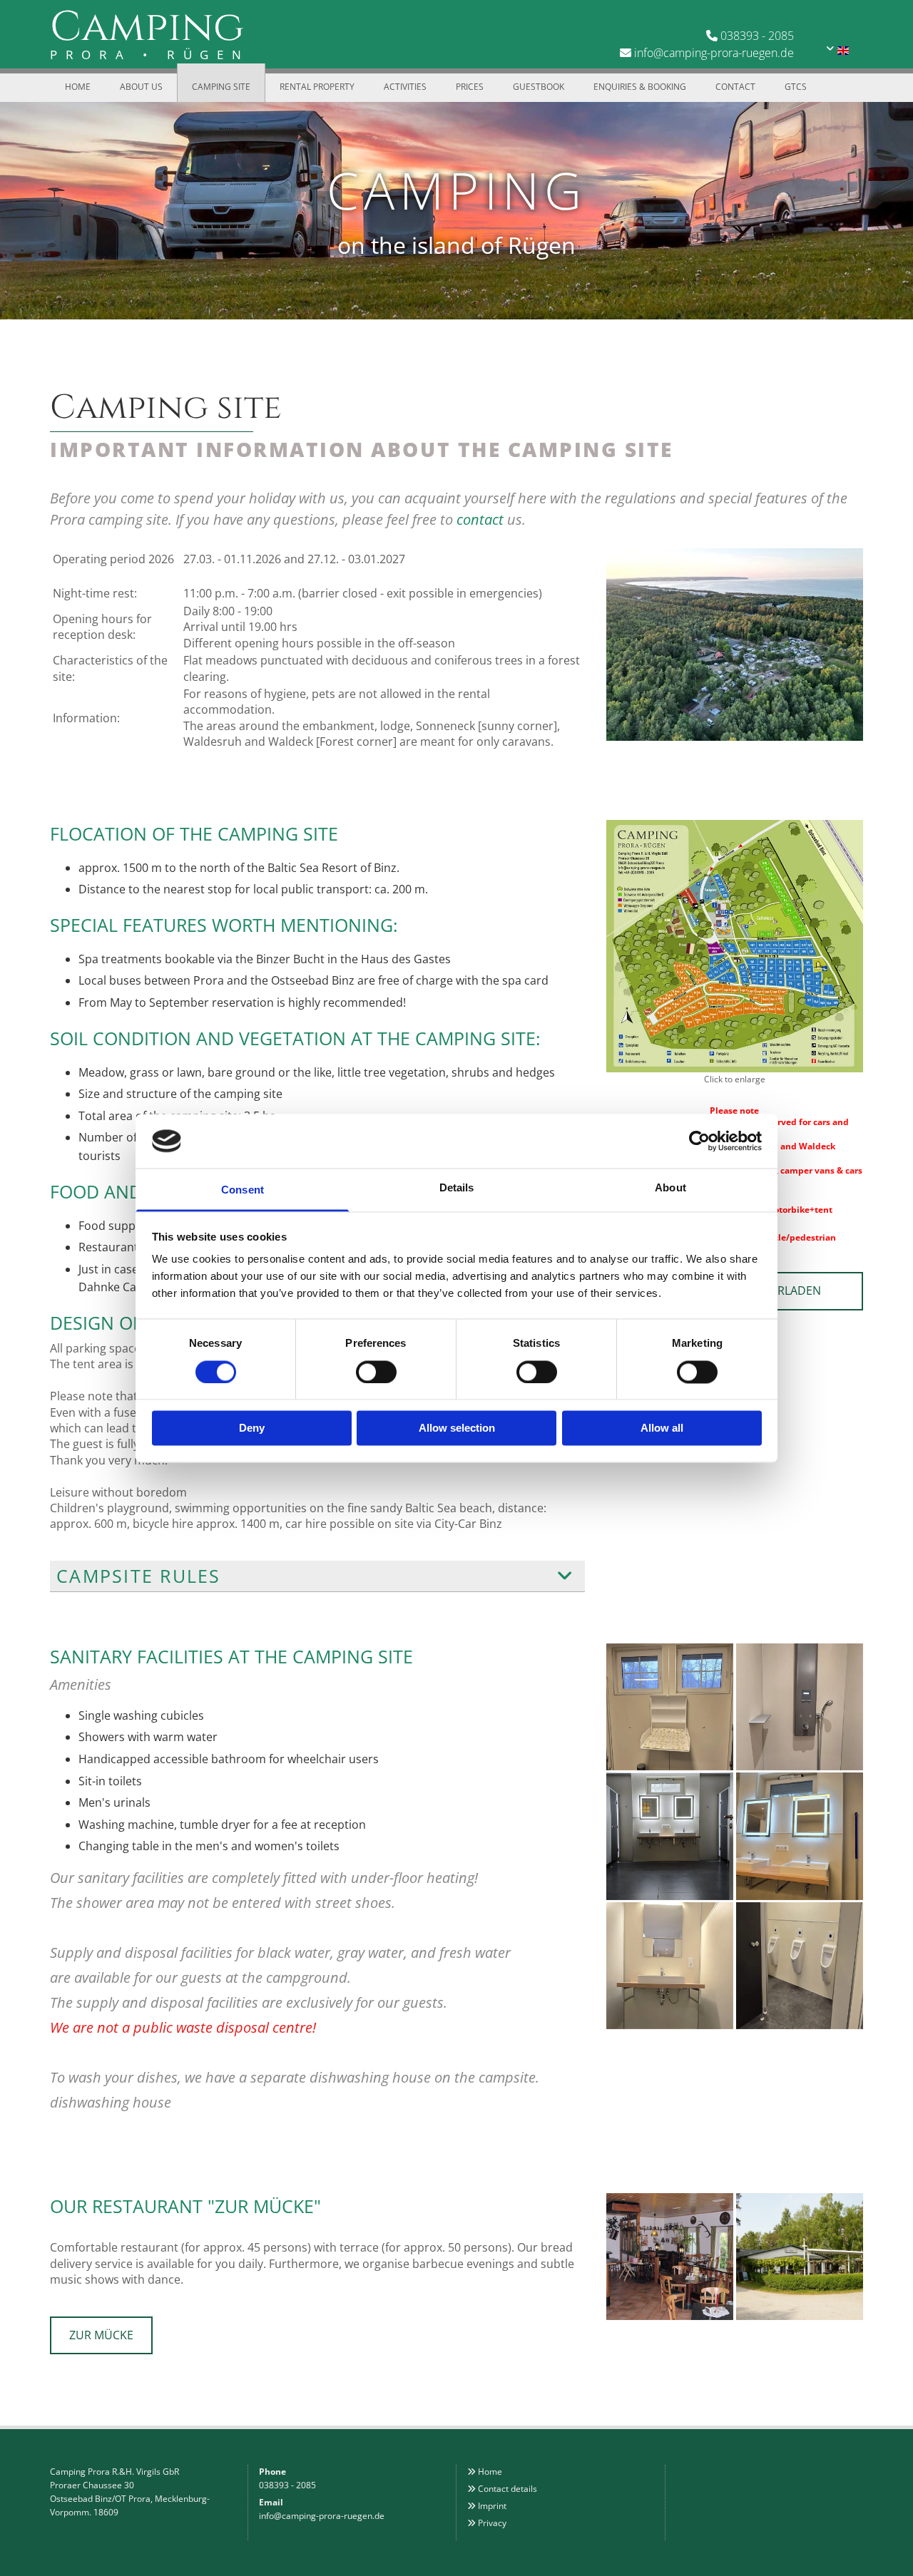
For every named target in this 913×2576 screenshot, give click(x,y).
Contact (735, 87)
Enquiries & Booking (640, 87)
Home (78, 87)
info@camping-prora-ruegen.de (714, 53)
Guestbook (539, 87)
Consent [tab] (243, 1190)
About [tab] (670, 1188)
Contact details (507, 2489)
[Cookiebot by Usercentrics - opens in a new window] (699, 1141)
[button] (101, 2335)
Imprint (492, 2506)
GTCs (796, 87)
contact (480, 519)
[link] (566, 1576)
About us (141, 87)
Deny (252, 1428)
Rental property (317, 87)
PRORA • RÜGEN (150, 55)
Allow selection (457, 1428)
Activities (405, 87)
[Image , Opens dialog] (735, 946)
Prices (470, 87)
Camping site (221, 87)
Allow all (662, 1428)
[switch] (376, 1372)
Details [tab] (457, 1188)
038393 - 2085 (757, 36)
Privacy (492, 2523)
